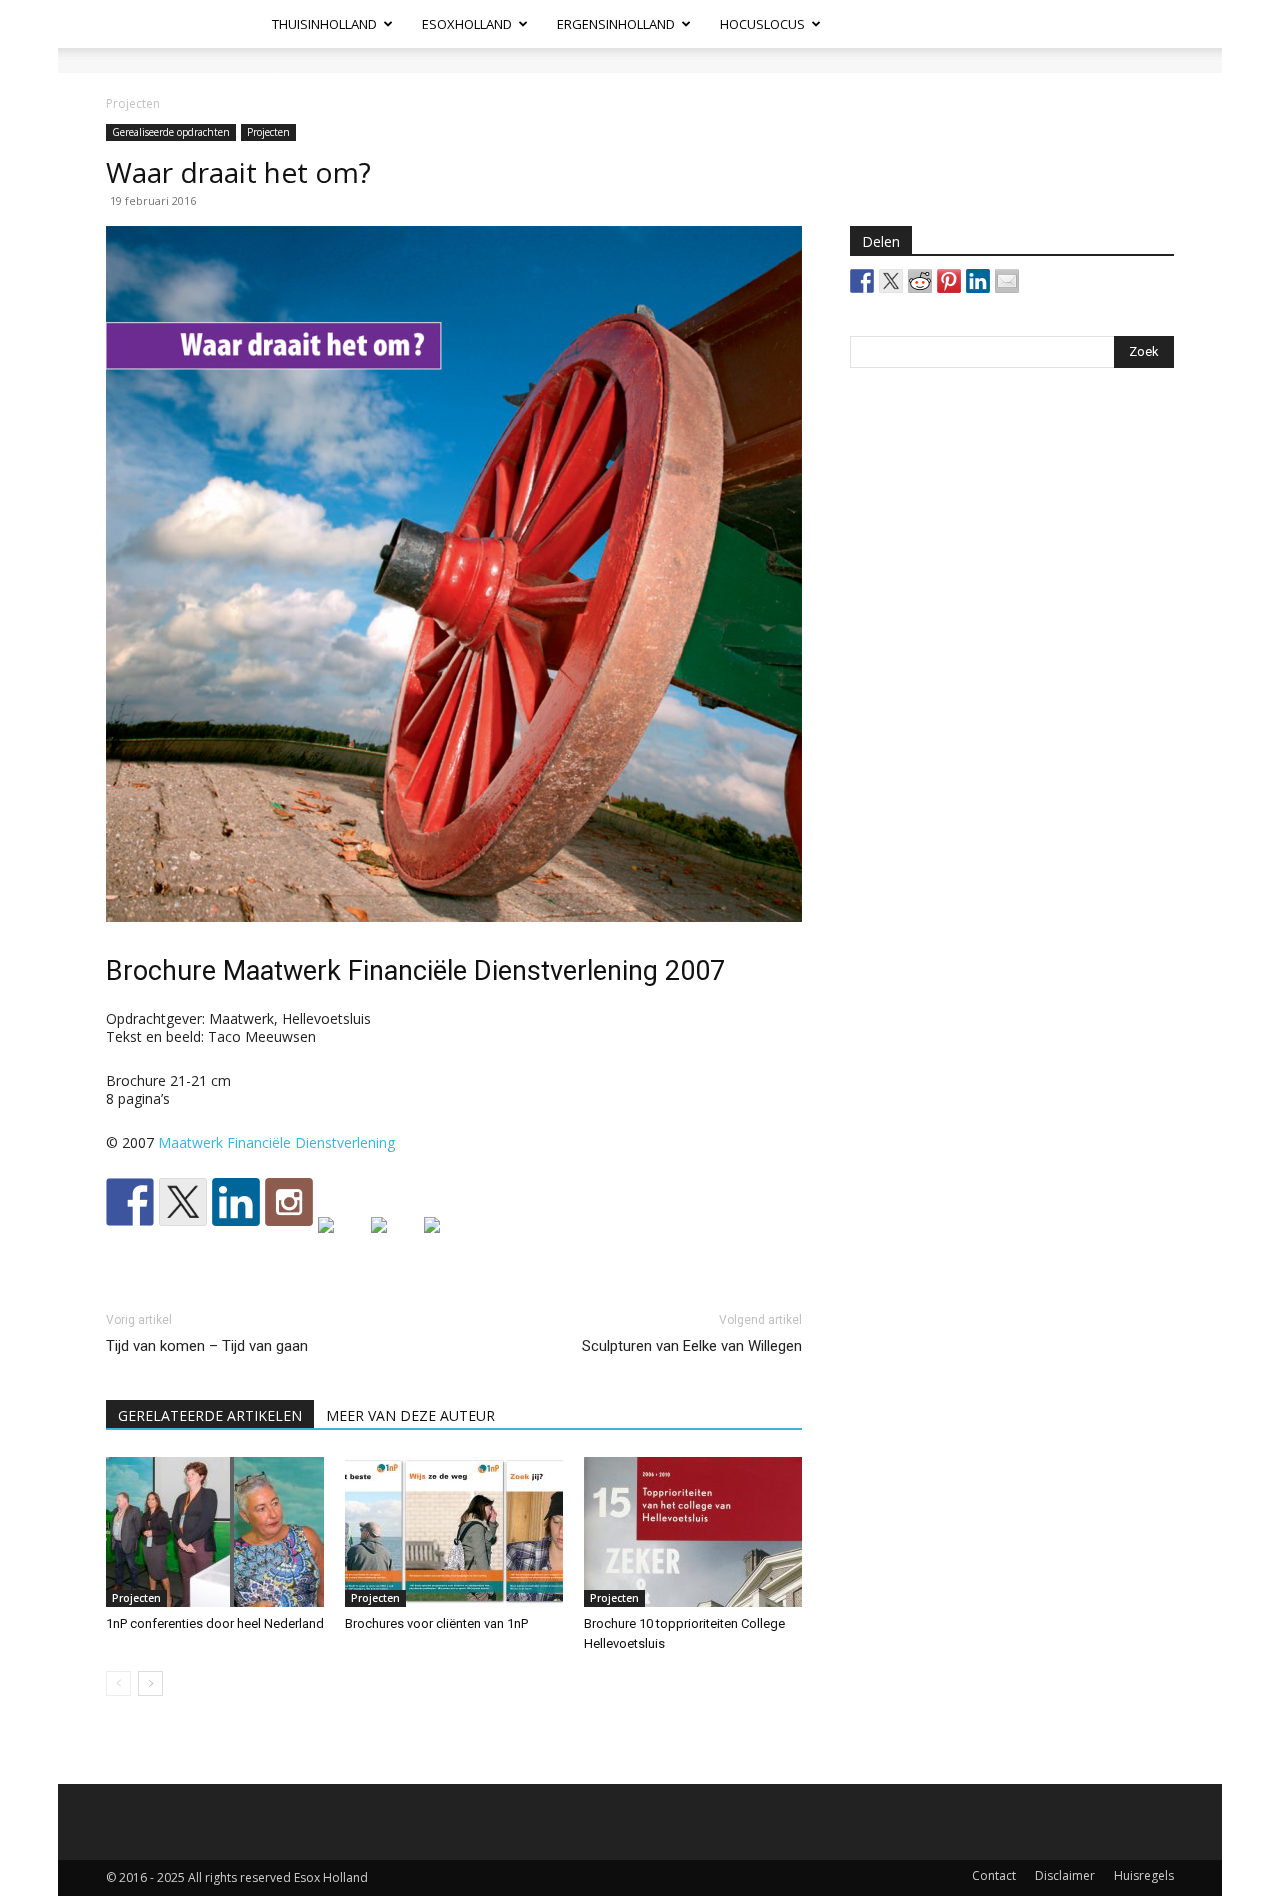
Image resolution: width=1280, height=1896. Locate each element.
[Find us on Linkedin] (236, 1202)
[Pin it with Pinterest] (949, 281)
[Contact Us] (448, 1241)
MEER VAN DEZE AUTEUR (410, 1415)
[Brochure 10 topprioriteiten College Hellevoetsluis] (693, 1532)
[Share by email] (1007, 281)
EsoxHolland (467, 24)
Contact (994, 1875)
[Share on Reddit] (920, 281)
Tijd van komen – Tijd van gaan (207, 1346)
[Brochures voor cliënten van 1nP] (454, 1532)
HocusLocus (762, 24)
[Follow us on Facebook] (130, 1202)
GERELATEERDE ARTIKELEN (210, 1415)
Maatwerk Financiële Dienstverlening (276, 1142)
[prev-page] (118, 1683)
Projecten (268, 132)
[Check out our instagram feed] (289, 1202)
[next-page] (150, 1683)
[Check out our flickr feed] (342, 1241)
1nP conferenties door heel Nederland (215, 1623)
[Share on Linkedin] (978, 281)
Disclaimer (1065, 1875)
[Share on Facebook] (862, 281)
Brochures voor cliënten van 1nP (436, 1623)
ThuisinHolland (324, 24)
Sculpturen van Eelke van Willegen (692, 1346)
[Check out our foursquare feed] (395, 1241)
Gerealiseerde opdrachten (171, 132)
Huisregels (1144, 1875)
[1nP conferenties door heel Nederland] (215, 1532)
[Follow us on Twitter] (183, 1202)
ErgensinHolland (616, 24)
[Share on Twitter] (891, 281)
